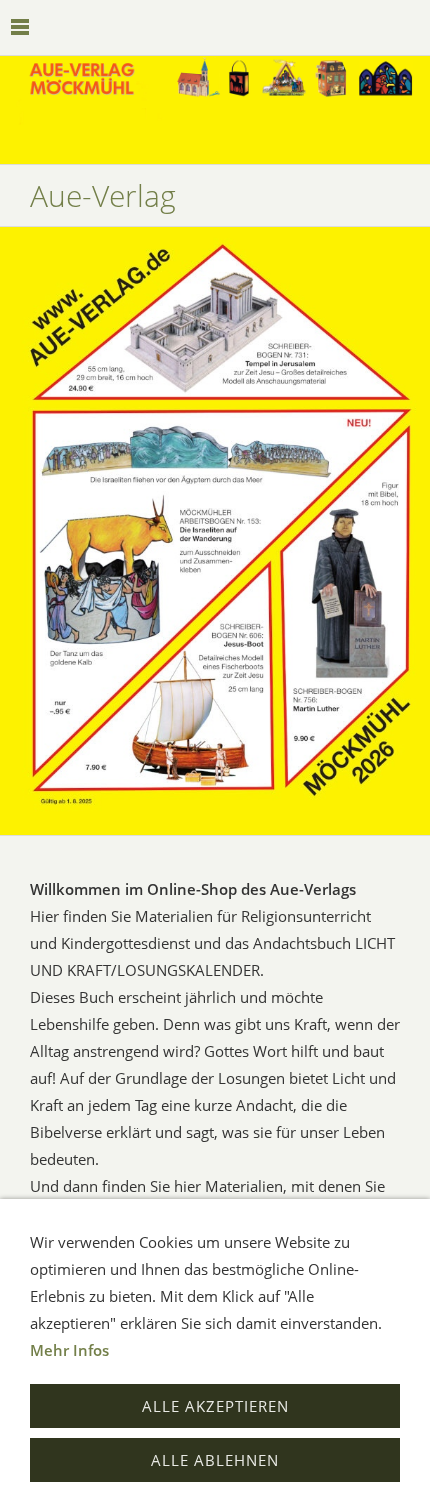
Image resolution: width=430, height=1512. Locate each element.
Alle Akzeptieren (215, 1406)
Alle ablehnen (215, 1460)
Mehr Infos (69, 1350)
